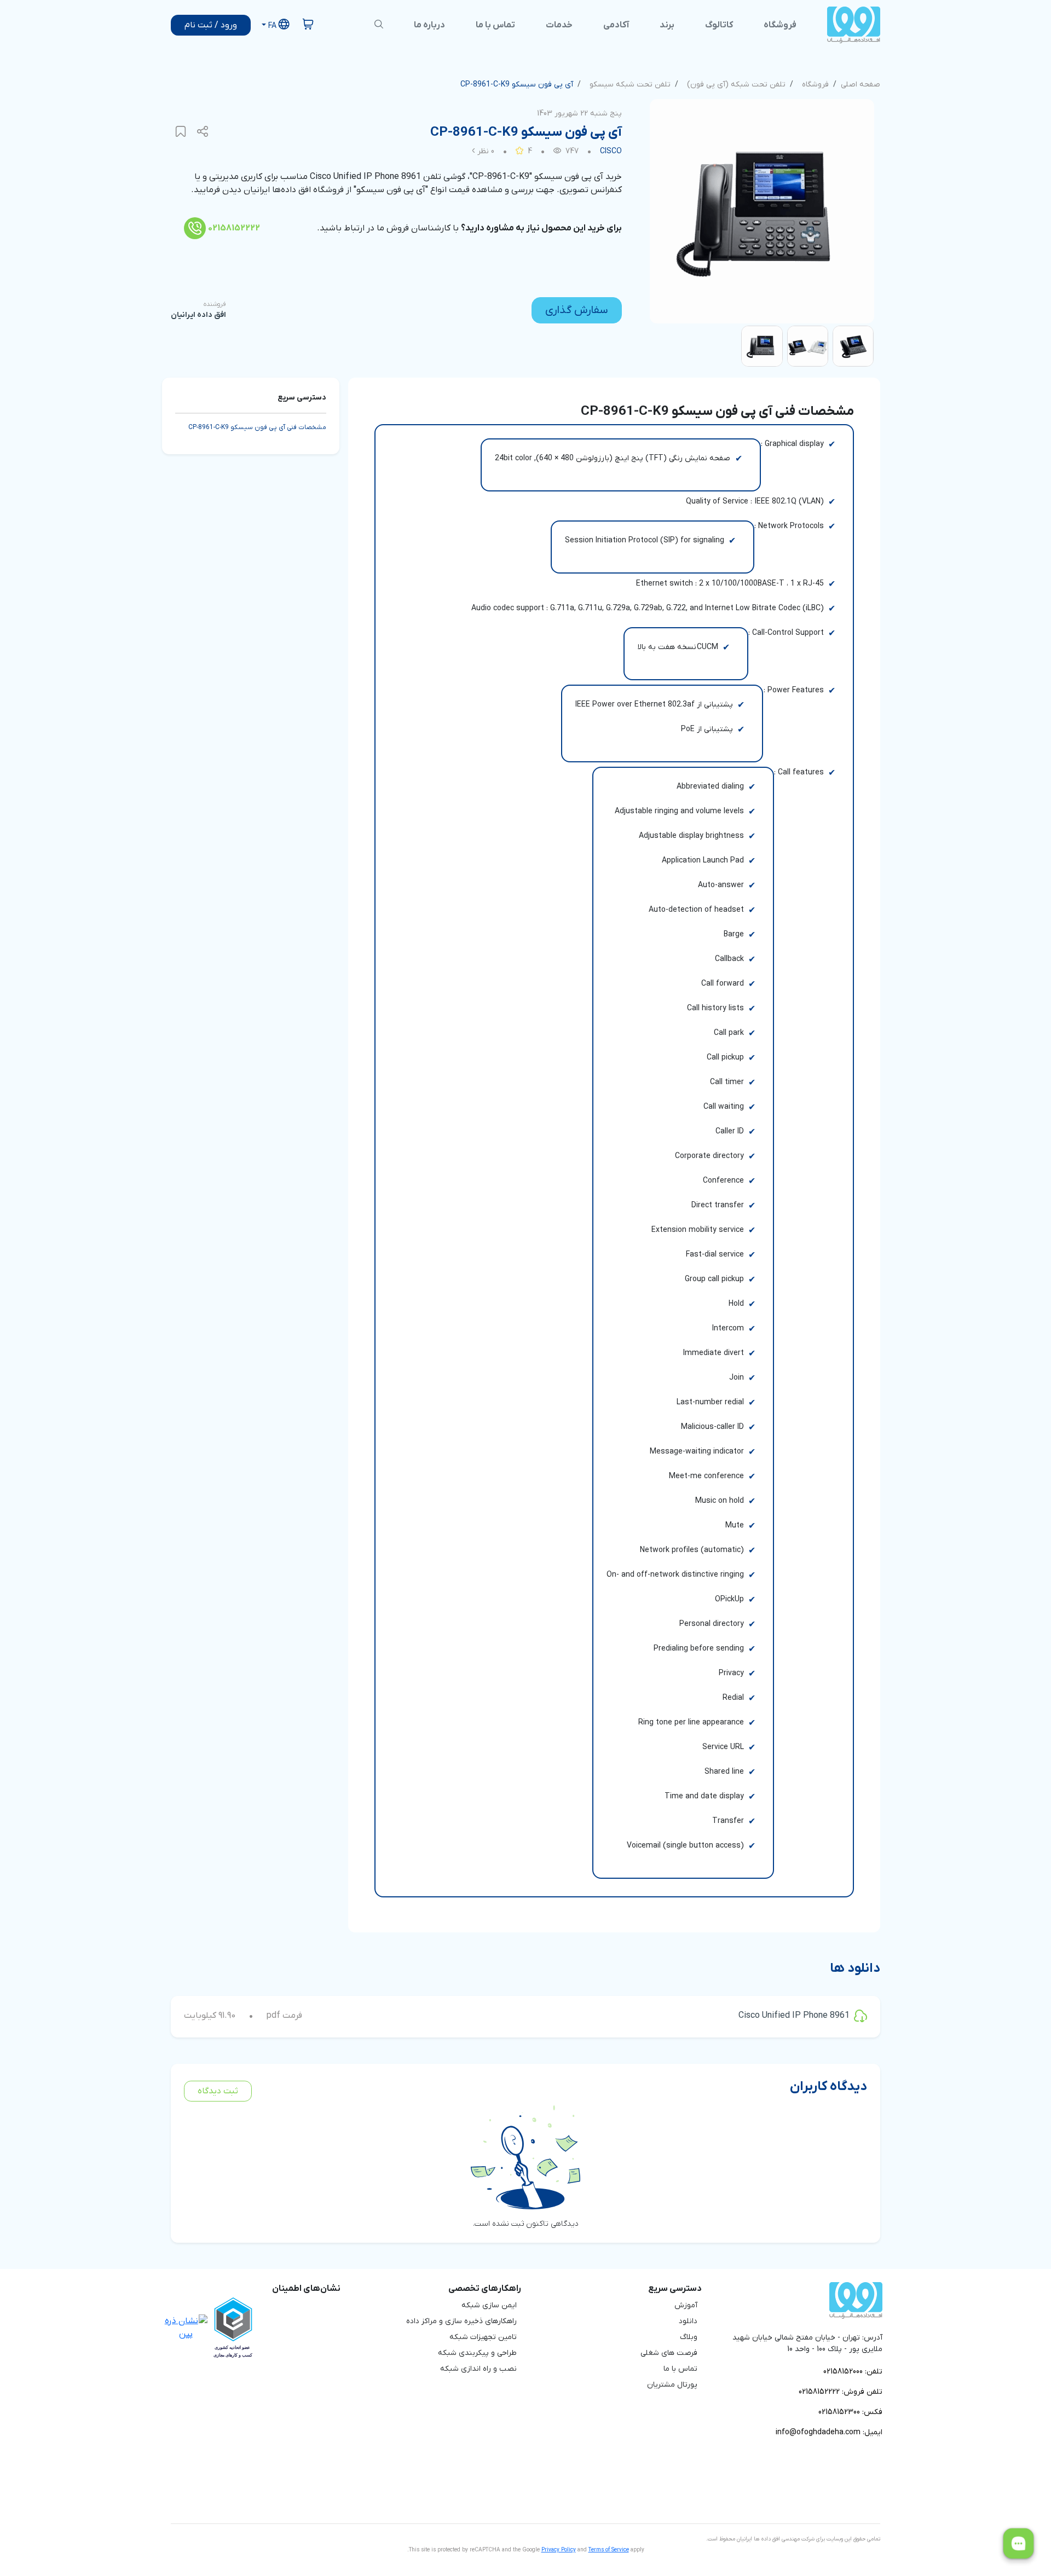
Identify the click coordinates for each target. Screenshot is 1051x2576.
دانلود (688, 2321)
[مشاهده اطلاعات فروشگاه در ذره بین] (186, 2327)
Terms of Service (609, 2550)
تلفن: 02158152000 (853, 2372)
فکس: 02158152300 (850, 2412)
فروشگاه (815, 85)
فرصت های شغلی (669, 2353)
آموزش (686, 2305)
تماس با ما (680, 2369)
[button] (275, 25)
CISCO (611, 151)
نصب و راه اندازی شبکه (478, 2369)
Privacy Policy (559, 2550)
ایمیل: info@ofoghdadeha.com (829, 2432)
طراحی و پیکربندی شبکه (477, 2353)
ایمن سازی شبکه (489, 2305)
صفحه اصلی (861, 85)
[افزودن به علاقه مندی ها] (181, 132)
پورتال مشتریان (672, 2385)
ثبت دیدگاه (218, 2091)
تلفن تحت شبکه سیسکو (630, 85)
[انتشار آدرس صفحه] (203, 132)
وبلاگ (689, 2337)
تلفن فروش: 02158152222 (841, 2392)
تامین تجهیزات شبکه (483, 2337)
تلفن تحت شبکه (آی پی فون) (736, 85)
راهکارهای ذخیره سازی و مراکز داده (461, 2321)
